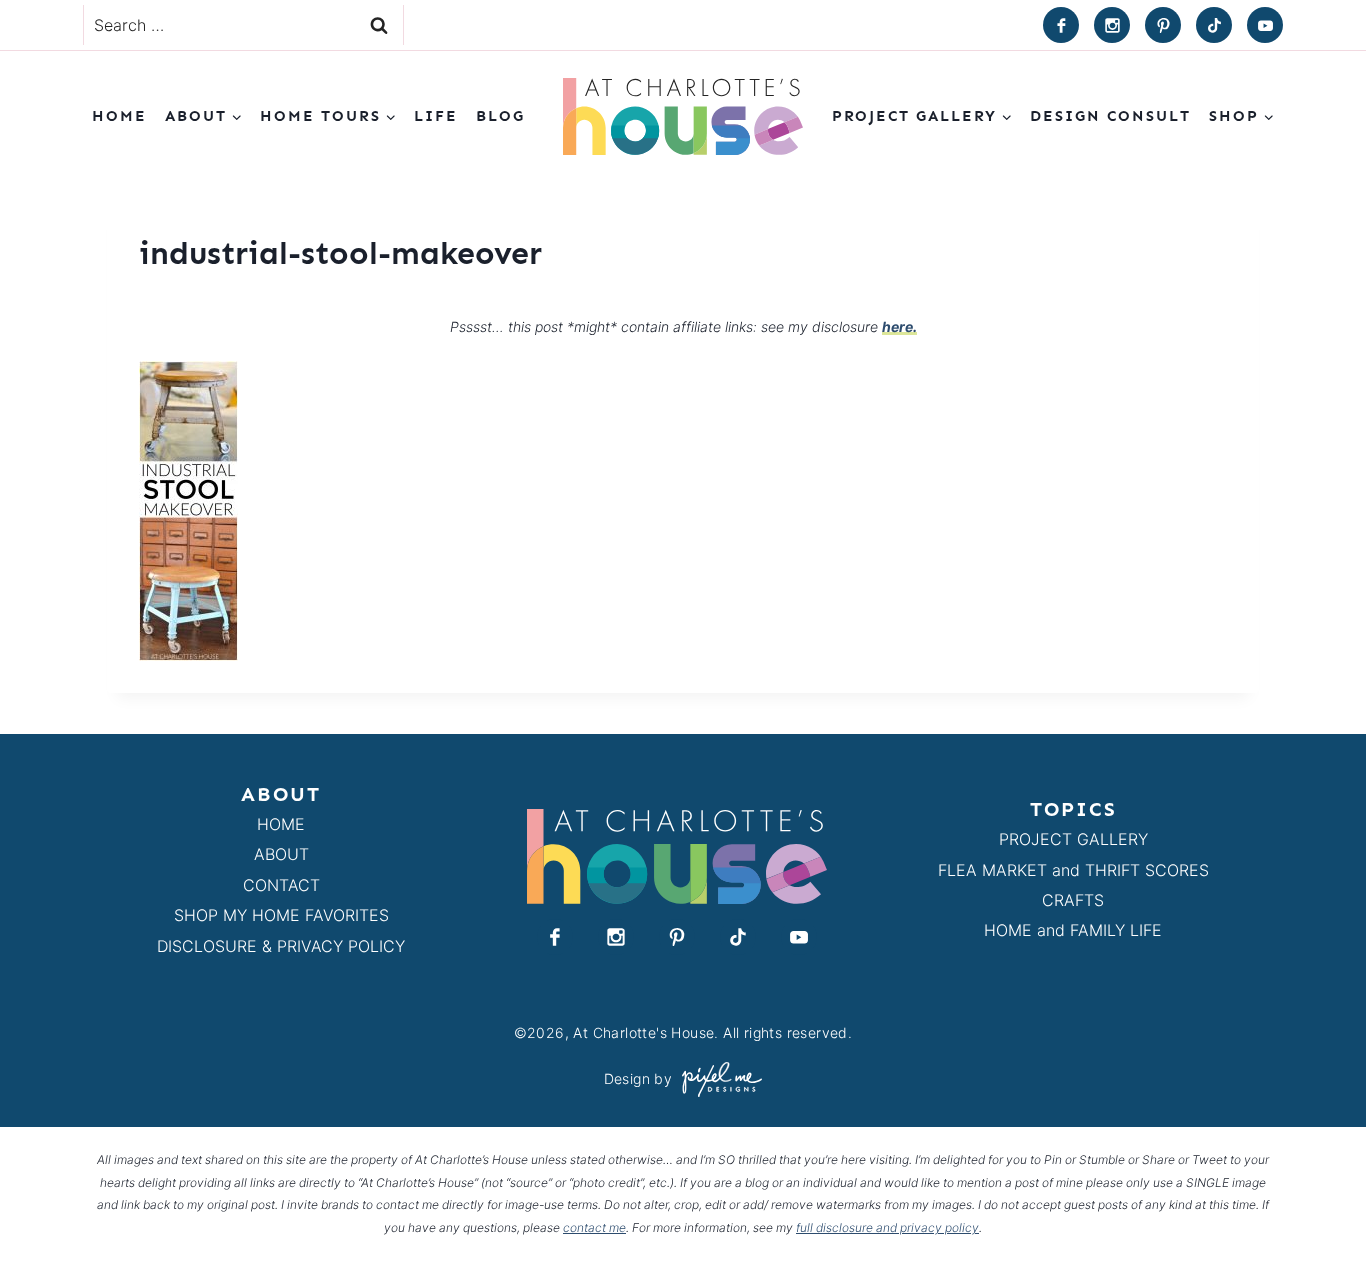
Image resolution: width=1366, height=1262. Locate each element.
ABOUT (281, 854)
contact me (594, 1227)
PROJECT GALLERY (1073, 839)
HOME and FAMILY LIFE (1073, 930)
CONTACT (281, 885)
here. (899, 326)
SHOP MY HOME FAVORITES (281, 915)
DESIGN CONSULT (1110, 116)
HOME (281, 824)
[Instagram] (1112, 25)
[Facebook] (1061, 25)
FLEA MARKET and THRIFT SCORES (1073, 870)
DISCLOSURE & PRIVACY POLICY (281, 946)
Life (436, 116)
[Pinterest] (1163, 25)
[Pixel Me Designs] (717, 1079)
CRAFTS (1073, 900)
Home (119, 116)
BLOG (500, 116)
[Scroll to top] (1314, 1200)
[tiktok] (1214, 25)
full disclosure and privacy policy (887, 1227)
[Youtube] (1265, 25)
